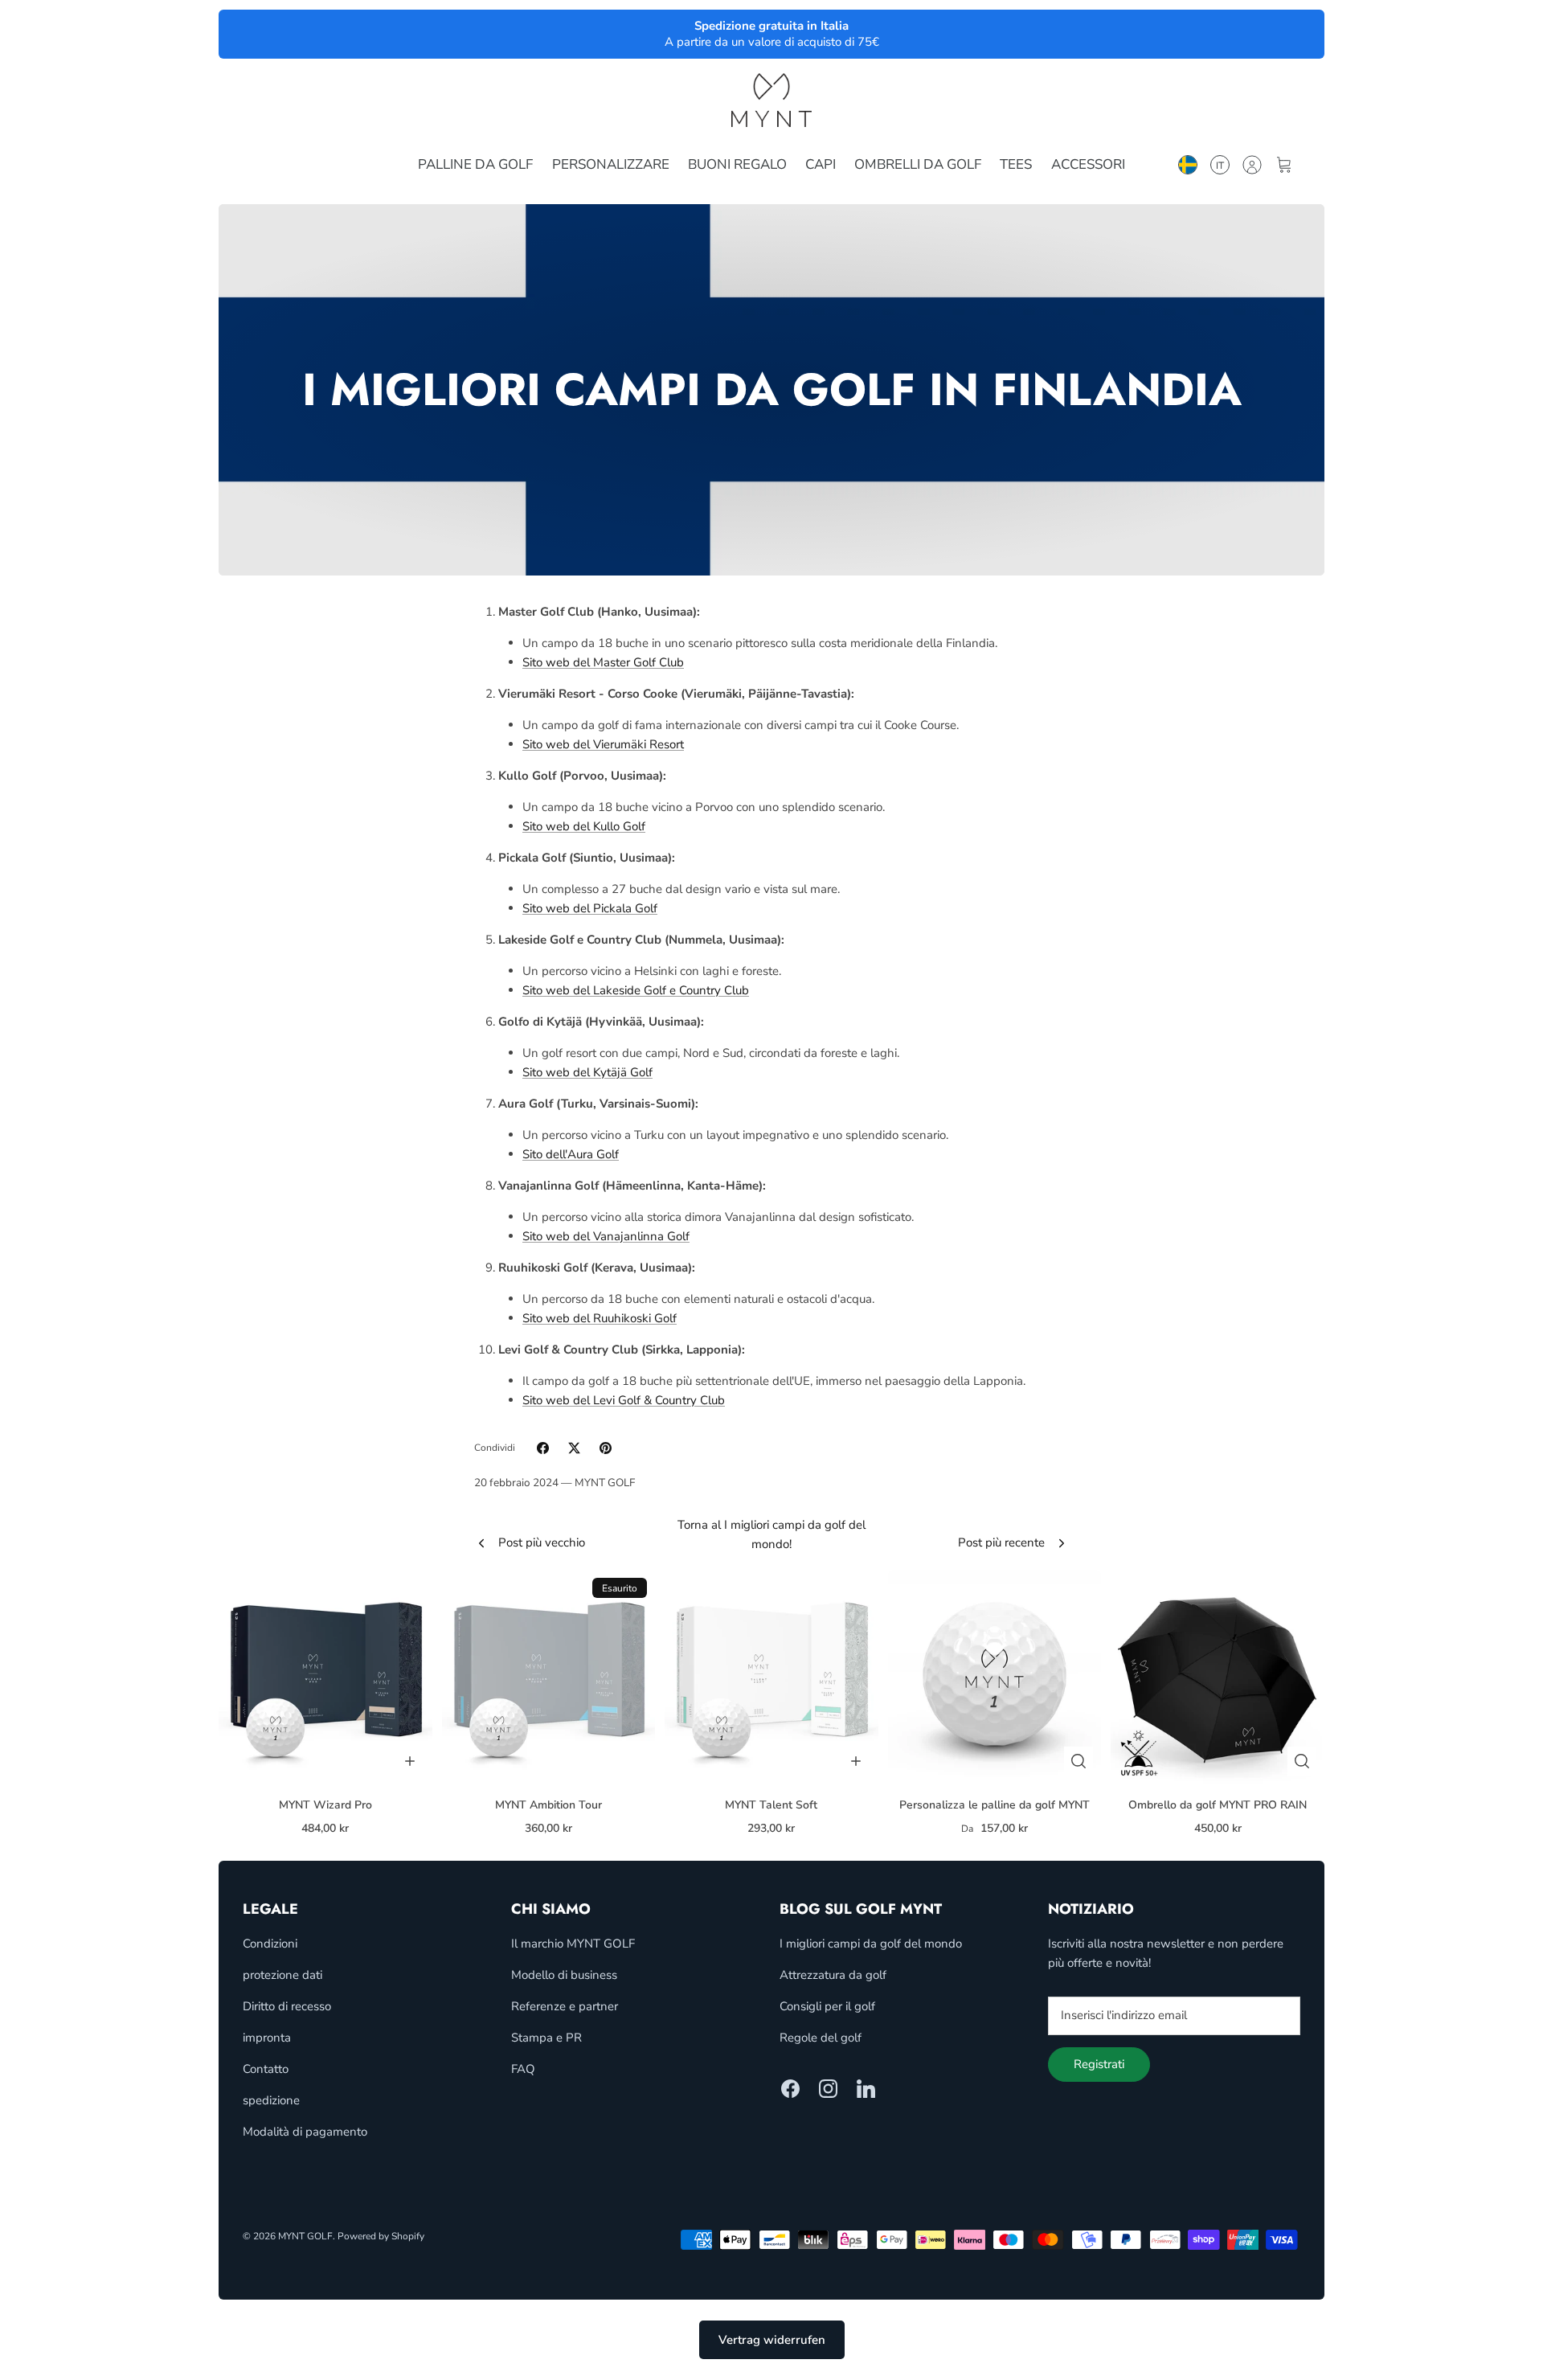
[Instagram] (828, 2089)
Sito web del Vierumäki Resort (603, 744)
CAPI (821, 164)
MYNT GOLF (305, 2236)
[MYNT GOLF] (771, 100)
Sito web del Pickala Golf (590, 908)
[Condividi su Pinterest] (606, 1448)
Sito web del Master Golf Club (603, 662)
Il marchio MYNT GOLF (573, 1944)
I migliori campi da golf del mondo (871, 1944)
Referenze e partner (565, 2006)
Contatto (266, 2069)
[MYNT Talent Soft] (771, 1677)
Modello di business (564, 1975)
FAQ (523, 2069)
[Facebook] (790, 2089)
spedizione (271, 2100)
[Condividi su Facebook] (543, 1448)
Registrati (1099, 2064)
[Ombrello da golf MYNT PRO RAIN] (1218, 1677)
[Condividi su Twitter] (574, 1448)
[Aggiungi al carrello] (410, 1761)
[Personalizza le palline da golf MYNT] (995, 1677)
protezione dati (282, 1975)
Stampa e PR (546, 2038)
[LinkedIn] (866, 2089)
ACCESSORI (1088, 164)
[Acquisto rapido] (1078, 1761)
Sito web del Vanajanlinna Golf (606, 1236)
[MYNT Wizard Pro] (325, 1677)
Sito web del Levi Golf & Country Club (624, 1400)
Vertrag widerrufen (772, 2340)
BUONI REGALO (737, 164)
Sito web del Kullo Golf (584, 826)
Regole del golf (821, 2038)
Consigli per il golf (827, 2006)
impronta (267, 2038)
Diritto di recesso (287, 2006)
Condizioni (270, 1944)
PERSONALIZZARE (611, 164)
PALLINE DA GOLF (475, 164)
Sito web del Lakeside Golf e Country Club (636, 990)
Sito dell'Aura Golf (571, 1154)
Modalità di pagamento (305, 2132)
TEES (1016, 164)
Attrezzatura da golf (833, 1975)
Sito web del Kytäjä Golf (587, 1072)
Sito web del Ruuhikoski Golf (600, 1318)
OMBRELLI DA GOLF (918, 164)
